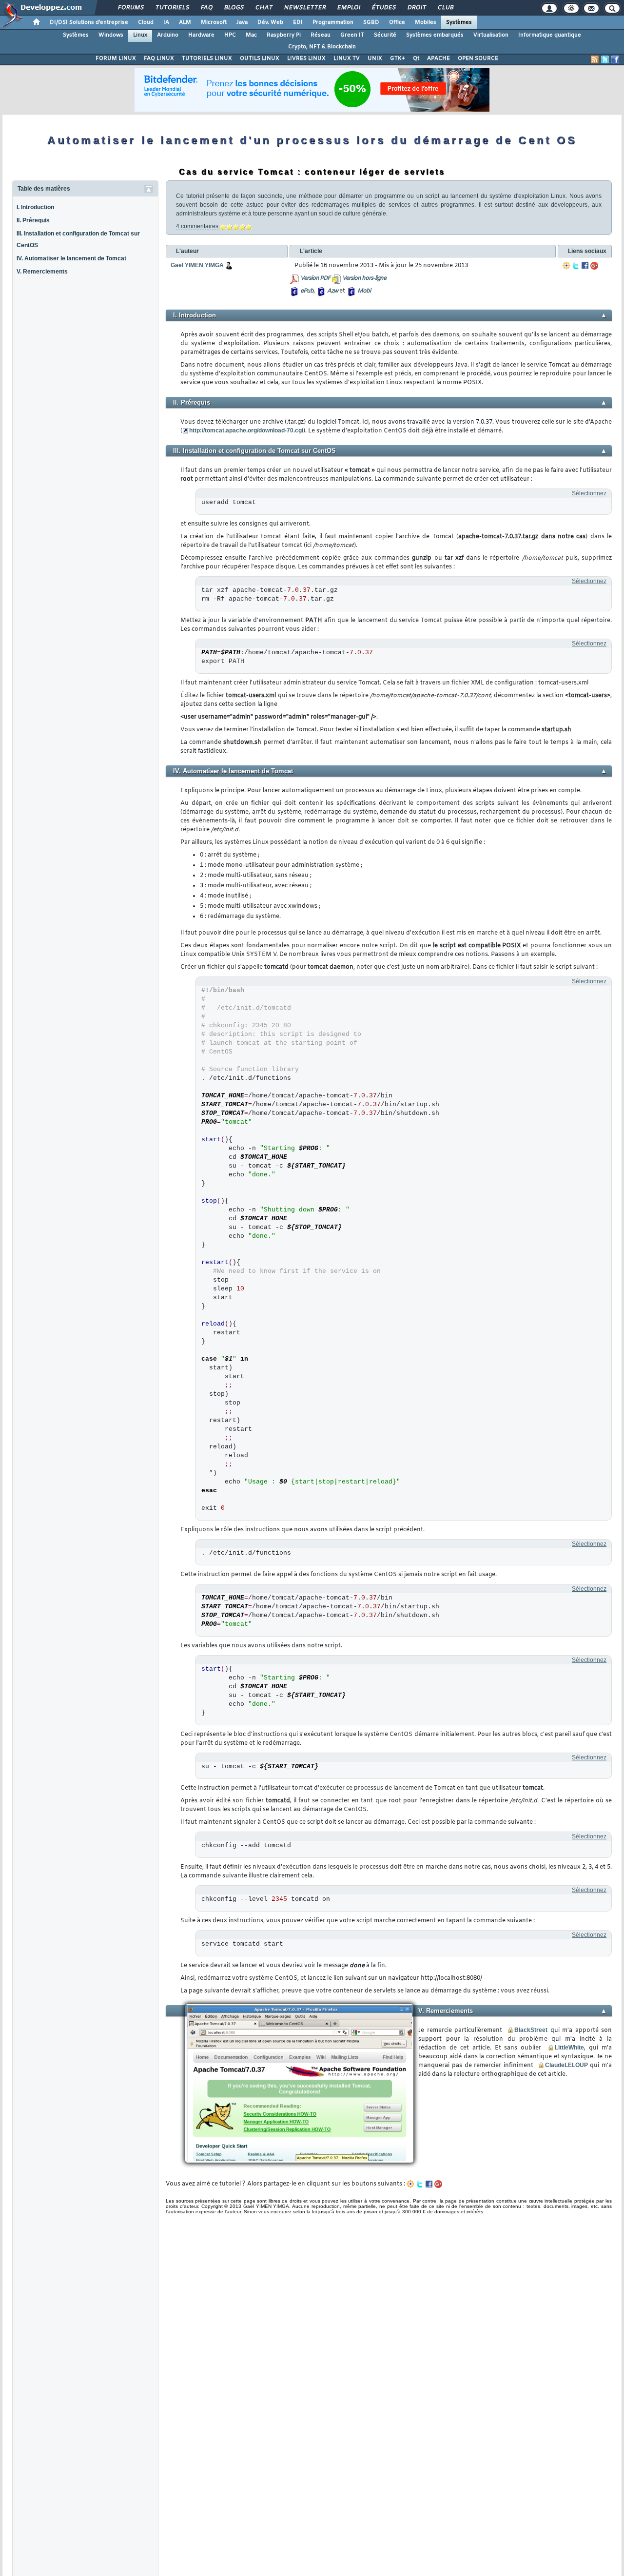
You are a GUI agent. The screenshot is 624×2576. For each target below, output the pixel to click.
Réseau (321, 35)
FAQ (206, 8)
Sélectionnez (589, 493)
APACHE (439, 59)
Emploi (348, 8)
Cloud (146, 22)
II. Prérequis (33, 220)
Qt (416, 59)
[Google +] (594, 266)
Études (383, 8)
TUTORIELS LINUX (207, 59)
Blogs (234, 8)
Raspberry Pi (284, 35)
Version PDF (315, 278)
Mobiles (426, 22)
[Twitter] (576, 266)
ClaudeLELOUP (566, 2065)
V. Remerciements (42, 272)
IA (166, 22)
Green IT (352, 35)
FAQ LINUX (159, 59)
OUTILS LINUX (260, 59)
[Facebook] (585, 266)
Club (445, 8)
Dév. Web (270, 22)
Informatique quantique (550, 35)
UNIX (375, 59)
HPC (230, 35)
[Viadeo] (566, 266)
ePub (307, 291)
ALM (185, 22)
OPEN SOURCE (478, 59)
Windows (111, 35)
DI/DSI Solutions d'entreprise (89, 22)
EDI (298, 22)
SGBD (371, 22)
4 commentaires (197, 226)
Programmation (333, 22)
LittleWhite (569, 2048)
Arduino (168, 35)
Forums (130, 8)
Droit (416, 8)
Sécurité (385, 35)
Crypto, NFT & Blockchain (322, 47)
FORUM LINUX (116, 59)
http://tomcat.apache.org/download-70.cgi (246, 430)
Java (242, 22)
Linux (140, 35)
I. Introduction (35, 207)
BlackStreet (531, 2030)
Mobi (364, 291)
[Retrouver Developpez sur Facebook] (615, 59)
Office (397, 22)
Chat (263, 8)
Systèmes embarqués (435, 35)
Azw (332, 291)
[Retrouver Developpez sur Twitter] (605, 59)
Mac (251, 35)
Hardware (201, 35)
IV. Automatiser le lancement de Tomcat (71, 258)
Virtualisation (491, 35)
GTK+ (398, 59)
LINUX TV (347, 59)
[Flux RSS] (595, 59)
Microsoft (214, 22)
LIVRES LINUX (306, 59)
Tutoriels (172, 8)
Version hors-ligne (364, 278)
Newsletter (304, 8)
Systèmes (459, 22)
